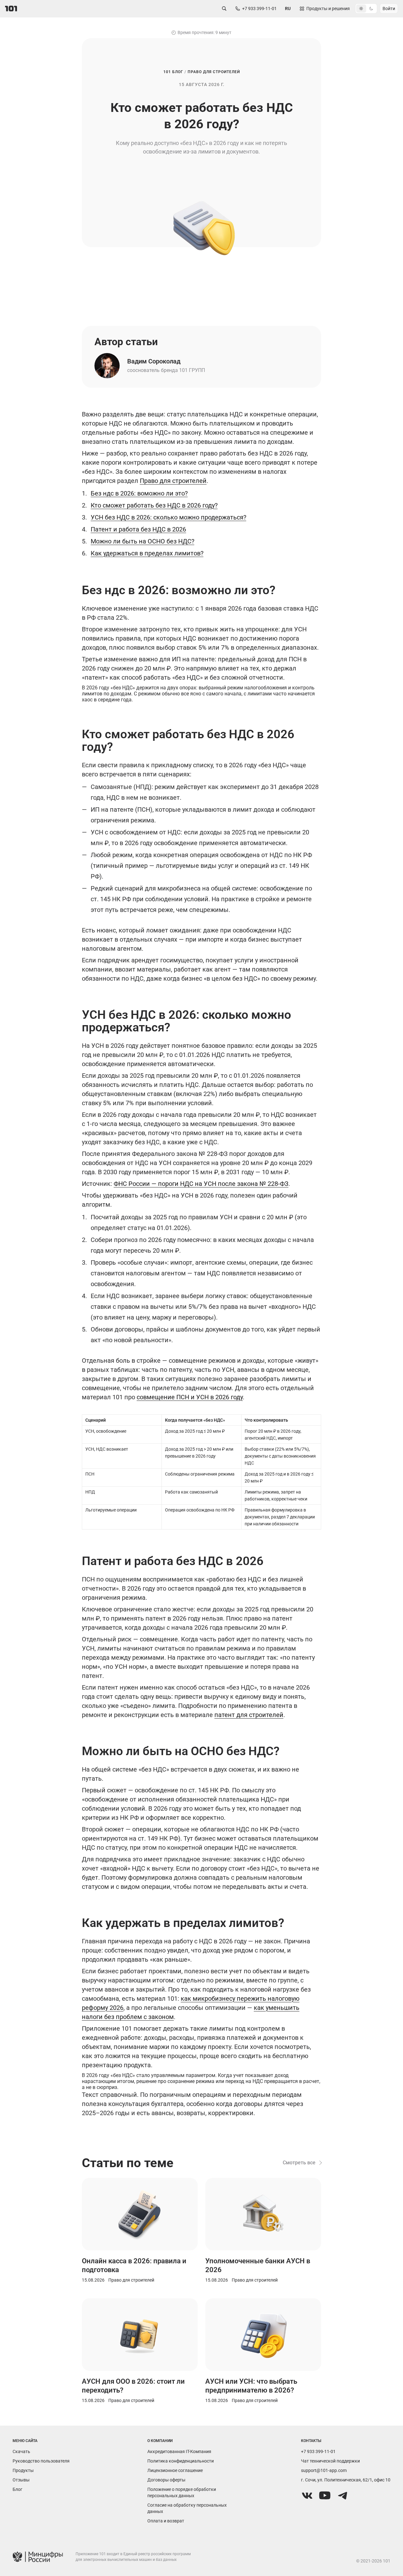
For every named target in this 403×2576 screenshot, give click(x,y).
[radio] (361, 9)
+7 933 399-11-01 (318, 2451)
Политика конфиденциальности (181, 2461)
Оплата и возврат (166, 2521)
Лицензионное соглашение (175, 2470)
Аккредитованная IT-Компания (179, 2451)
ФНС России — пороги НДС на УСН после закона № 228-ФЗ (201, 1184)
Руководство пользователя (41, 2461)
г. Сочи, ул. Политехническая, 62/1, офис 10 (346, 2480)
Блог (17, 2489)
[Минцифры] (38, 2557)
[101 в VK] (307, 2496)
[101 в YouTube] (325, 2496)
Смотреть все (299, 2163)
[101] (11, 9)
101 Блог (173, 72)
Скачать (21, 2451)
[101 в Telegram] (343, 2496)
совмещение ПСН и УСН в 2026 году (190, 1397)
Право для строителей (214, 72)
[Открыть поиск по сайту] (224, 9)
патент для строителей (249, 1715)
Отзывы (21, 2480)
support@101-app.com (324, 2470)
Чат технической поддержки (330, 2461)
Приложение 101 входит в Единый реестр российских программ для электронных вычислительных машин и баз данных (133, 2557)
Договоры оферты (166, 2480)
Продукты (23, 2470)
